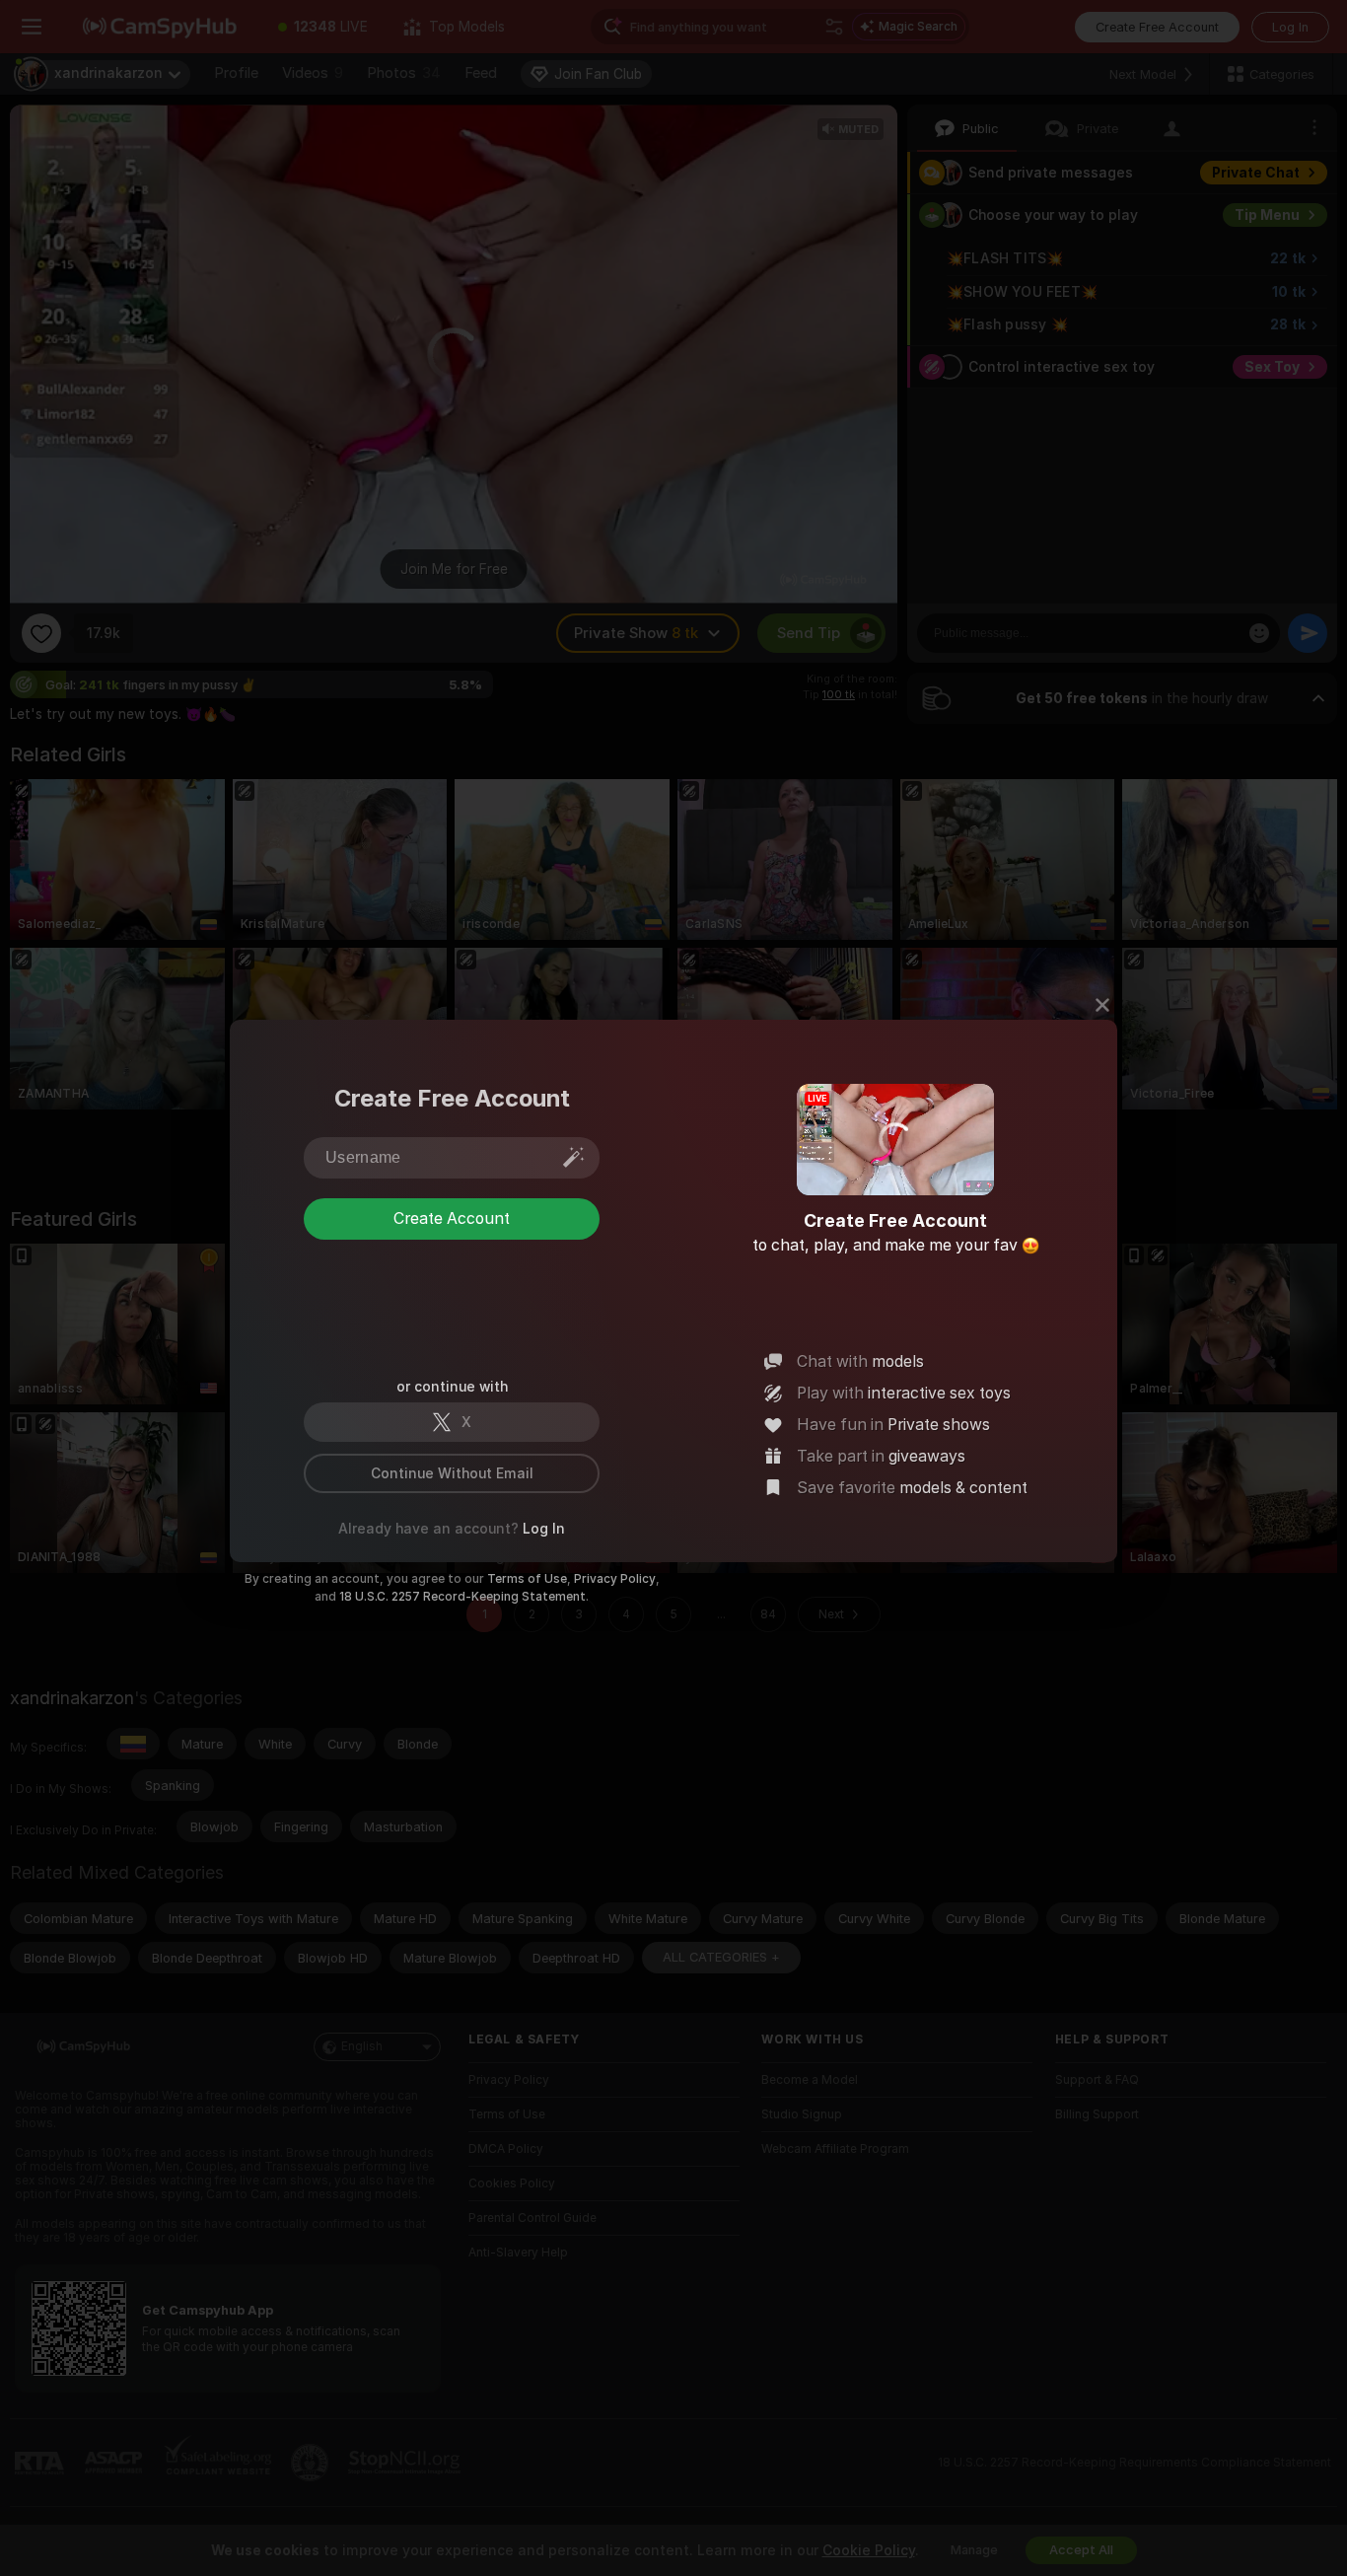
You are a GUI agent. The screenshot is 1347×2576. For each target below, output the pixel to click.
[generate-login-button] (574, 1157)
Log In (544, 1529)
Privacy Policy (615, 1579)
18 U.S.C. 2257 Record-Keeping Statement (462, 1597)
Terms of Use (527, 1579)
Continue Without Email (452, 1473)
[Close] (1102, 1005)
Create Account (452, 1218)
